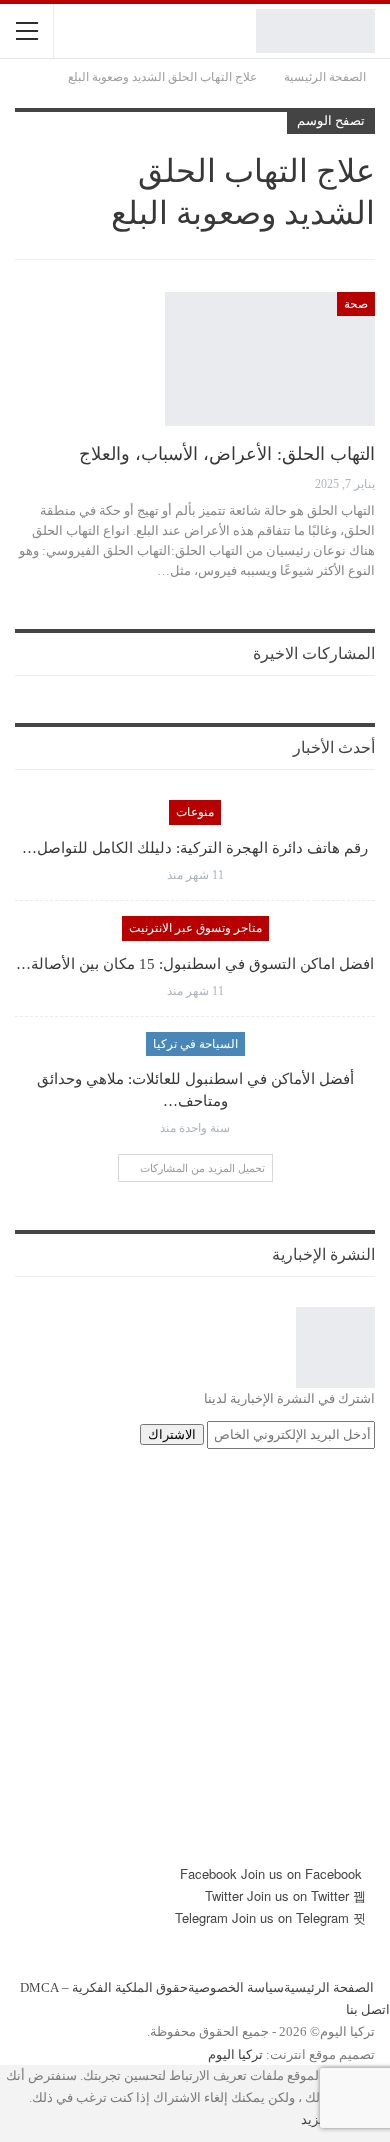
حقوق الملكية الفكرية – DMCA (104, 1987)
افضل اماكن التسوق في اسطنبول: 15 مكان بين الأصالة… (195, 964)
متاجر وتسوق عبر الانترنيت (195, 928)
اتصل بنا (368, 2009)
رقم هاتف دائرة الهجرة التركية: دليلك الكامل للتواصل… (195, 848)
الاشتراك (172, 1434)
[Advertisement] (195, 1668)
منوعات (195, 812)
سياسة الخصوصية (236, 1987)
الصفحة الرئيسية (329, 1987)
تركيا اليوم (235, 2053)
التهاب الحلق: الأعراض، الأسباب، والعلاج (227, 454)
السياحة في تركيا (195, 1044)
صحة (356, 304)
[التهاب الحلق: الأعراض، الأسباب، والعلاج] (270, 359)
